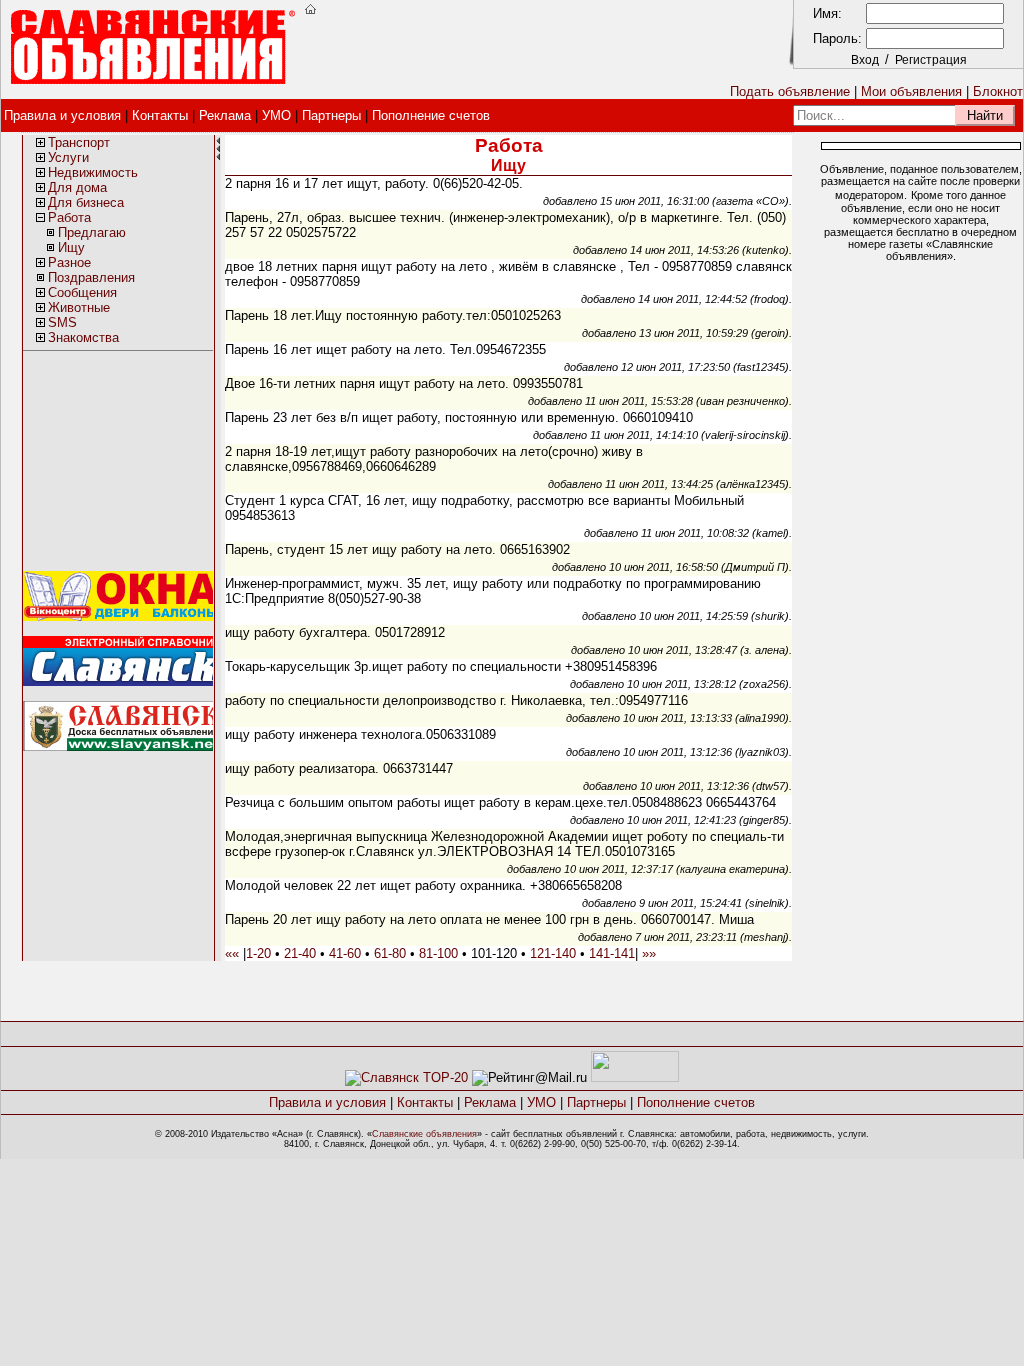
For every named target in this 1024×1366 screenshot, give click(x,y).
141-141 (612, 953)
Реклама (225, 115)
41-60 (345, 953)
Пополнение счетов (431, 115)
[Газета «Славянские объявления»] (406, 1077)
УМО (276, 115)
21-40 (300, 953)
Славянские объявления (424, 1134)
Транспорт (79, 142)
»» (649, 953)
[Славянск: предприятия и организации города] (123, 681)
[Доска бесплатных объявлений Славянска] (123, 746)
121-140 (553, 953)
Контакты (160, 115)
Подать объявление (790, 91)
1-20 (258, 953)
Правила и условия (62, 115)
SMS (62, 322)
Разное (69, 262)
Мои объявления (911, 91)
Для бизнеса (86, 202)
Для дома (77, 187)
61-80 (390, 953)
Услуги (68, 157)
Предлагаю (92, 232)
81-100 (438, 953)
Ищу (71, 247)
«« (232, 953)
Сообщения (82, 292)
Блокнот (998, 91)
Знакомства (83, 337)
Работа (69, 217)
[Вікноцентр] (123, 616)
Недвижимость (93, 172)
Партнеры (331, 115)
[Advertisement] (542, 48)
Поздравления (91, 277)
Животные (79, 307)
